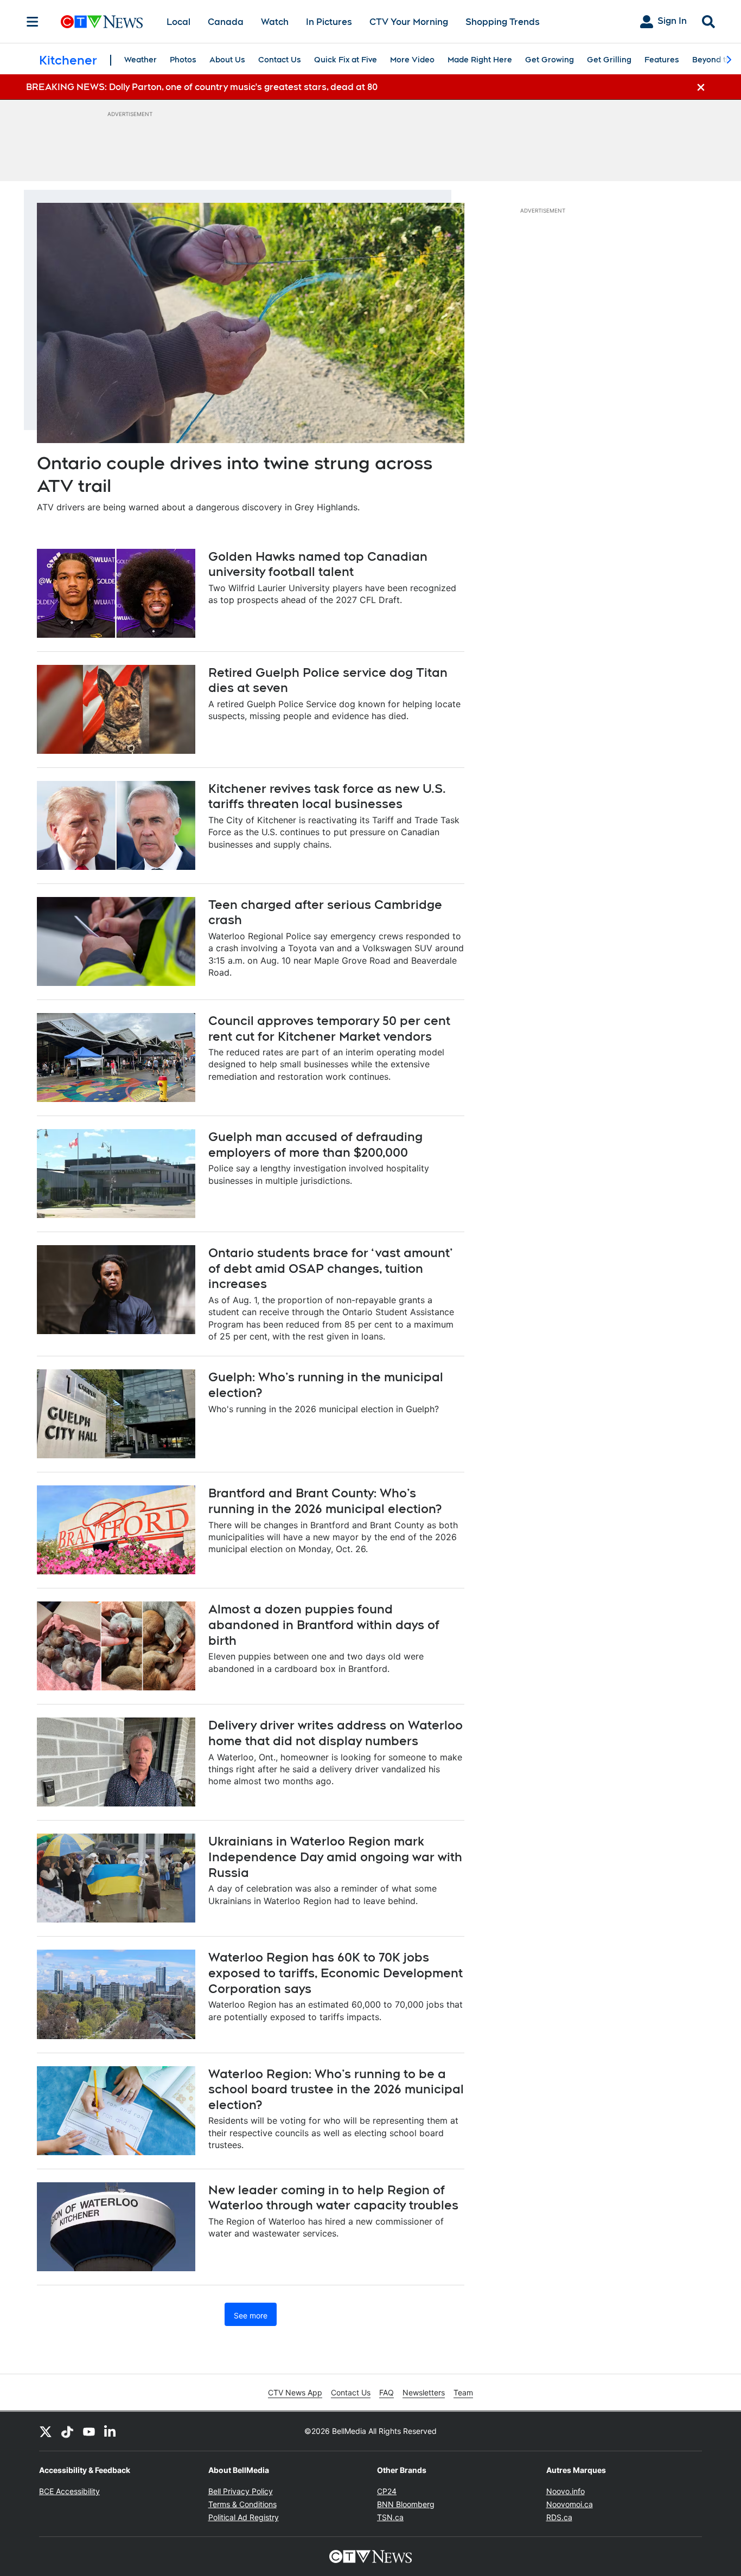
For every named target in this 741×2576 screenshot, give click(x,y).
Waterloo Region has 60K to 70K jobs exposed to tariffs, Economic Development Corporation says (336, 1973)
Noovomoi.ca (570, 2504)
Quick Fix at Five (346, 60)
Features (662, 60)
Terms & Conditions (242, 2504)
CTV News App (295, 2392)
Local (178, 22)
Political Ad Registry (244, 2517)
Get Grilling (609, 60)
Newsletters (424, 2392)
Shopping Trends (503, 22)
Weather (140, 60)
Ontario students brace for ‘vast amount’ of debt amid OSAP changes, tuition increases (331, 1268)
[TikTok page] (67, 2431)
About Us (227, 60)
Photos (183, 60)
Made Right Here (480, 60)
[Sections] (33, 22)
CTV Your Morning (409, 22)
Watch (275, 22)
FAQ (387, 2392)
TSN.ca (390, 2517)
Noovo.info (566, 2491)
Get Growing (550, 60)
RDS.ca (559, 2517)
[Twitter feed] (46, 2431)
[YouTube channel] (89, 2431)
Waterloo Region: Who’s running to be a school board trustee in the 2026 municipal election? (336, 2089)
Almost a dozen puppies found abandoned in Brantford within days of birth (324, 1625)
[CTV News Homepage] (102, 22)
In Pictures (329, 22)
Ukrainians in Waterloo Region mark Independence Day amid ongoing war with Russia (335, 1857)
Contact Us (280, 60)
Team (463, 2392)
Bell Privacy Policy (241, 2491)
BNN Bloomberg (406, 2504)
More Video (412, 60)
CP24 (387, 2491)
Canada (226, 22)
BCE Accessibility (69, 2491)
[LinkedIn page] (111, 2431)
